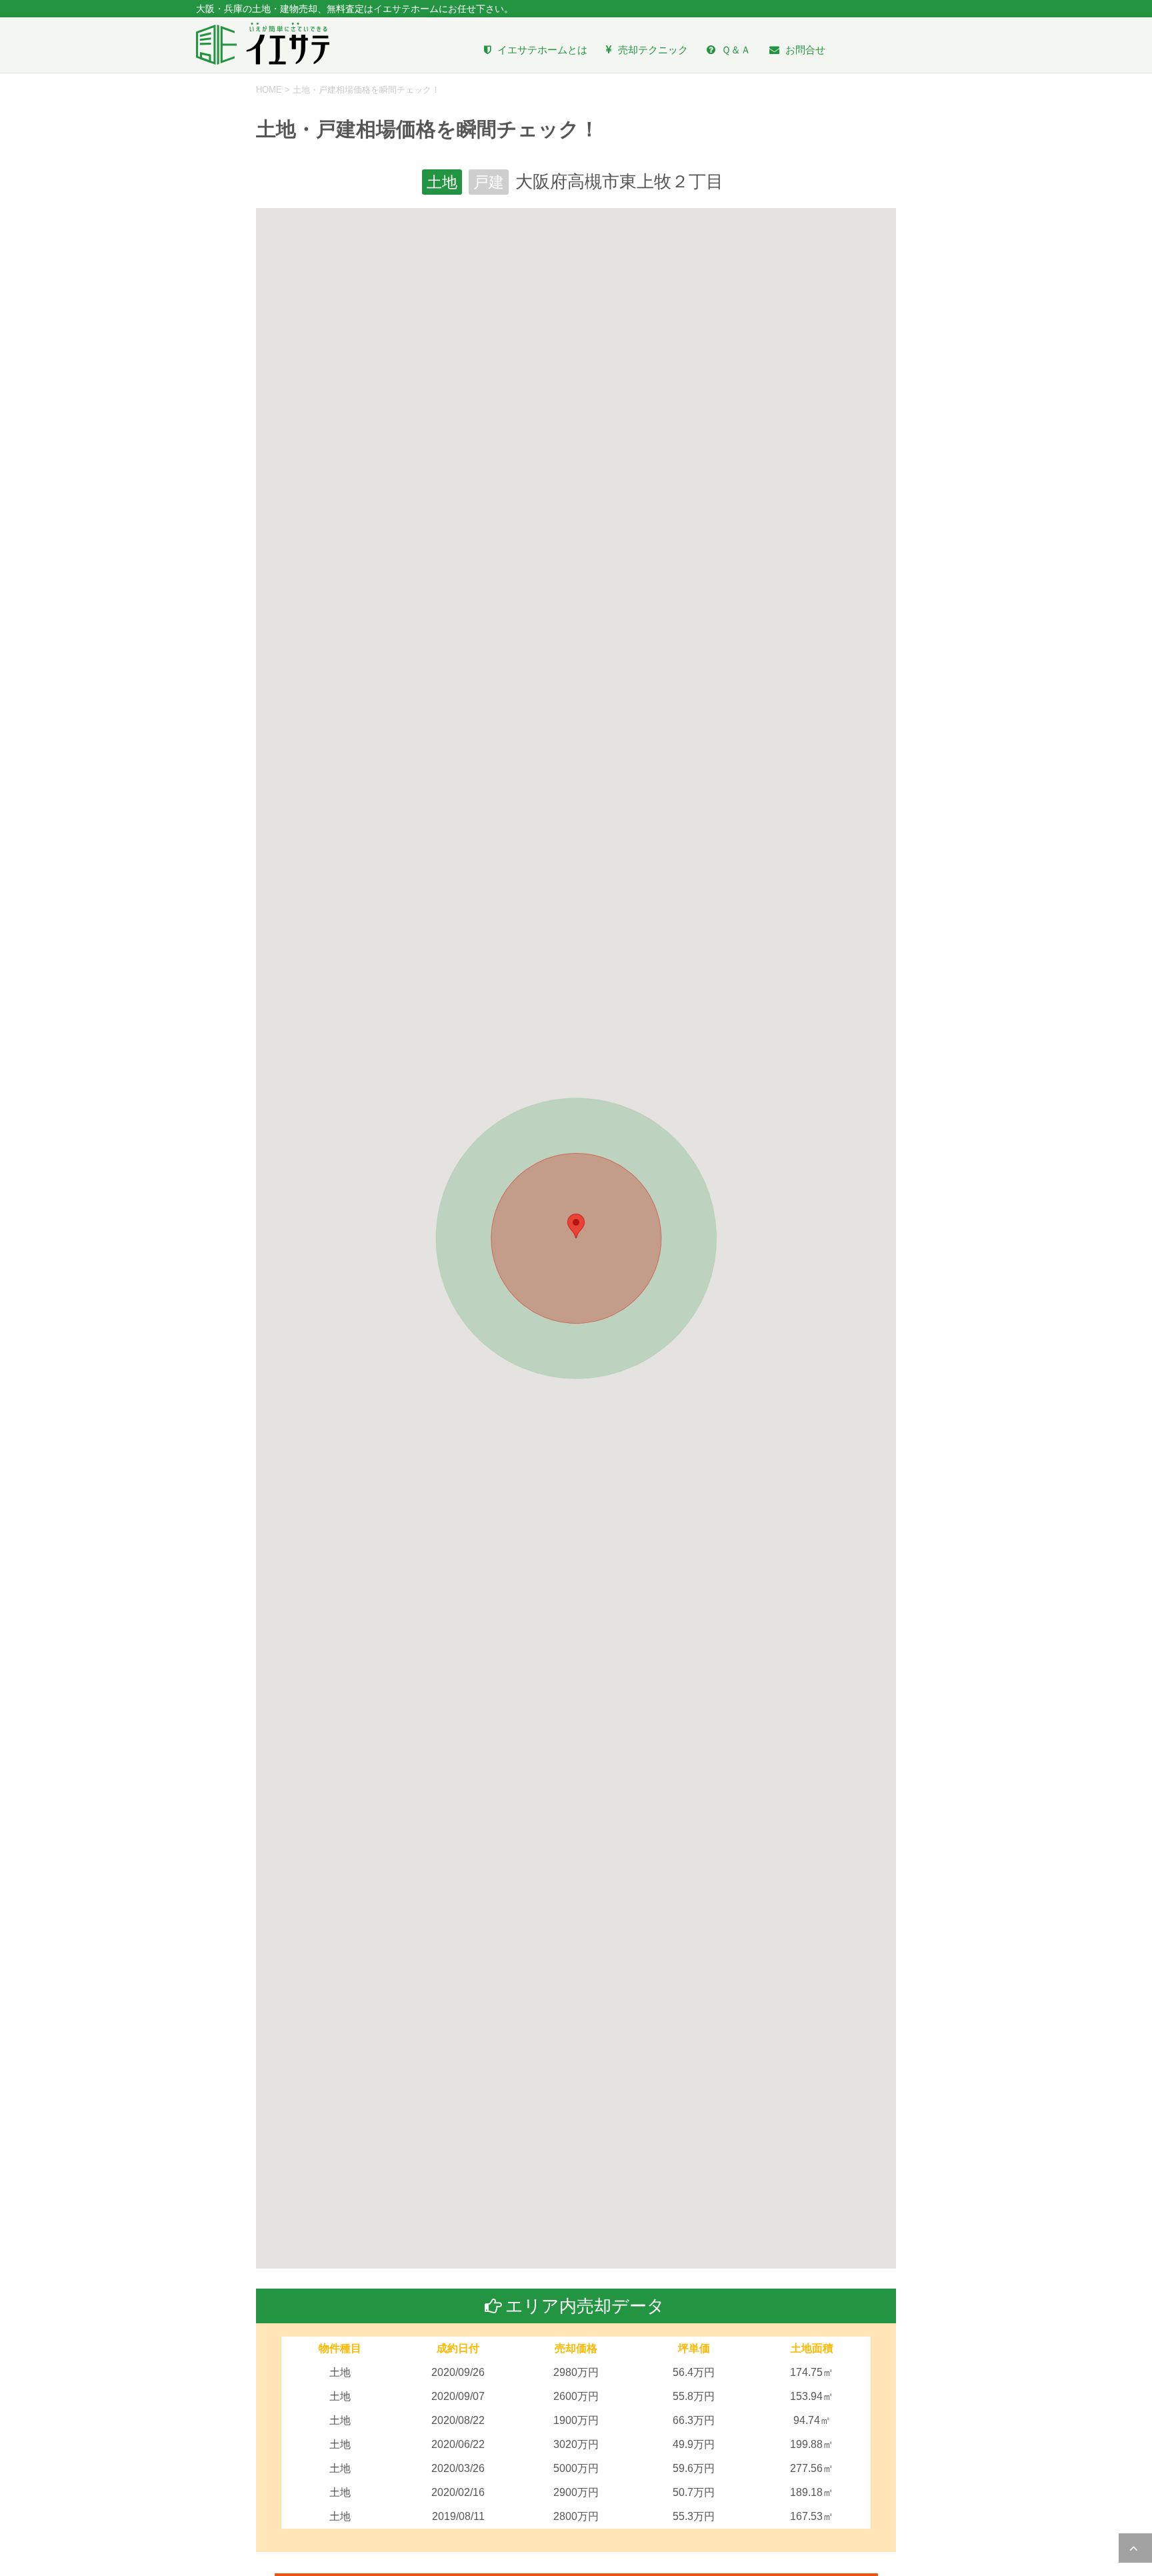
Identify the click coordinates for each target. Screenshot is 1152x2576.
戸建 (489, 182)
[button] (576, 1226)
